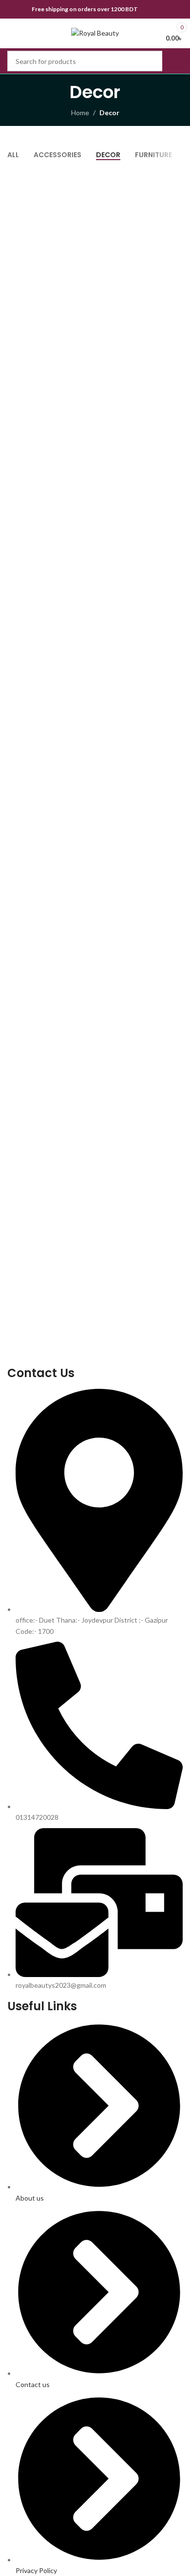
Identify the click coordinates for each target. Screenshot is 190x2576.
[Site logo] (95, 32)
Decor (109, 113)
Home (80, 113)
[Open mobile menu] (11, 33)
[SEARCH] (172, 61)
